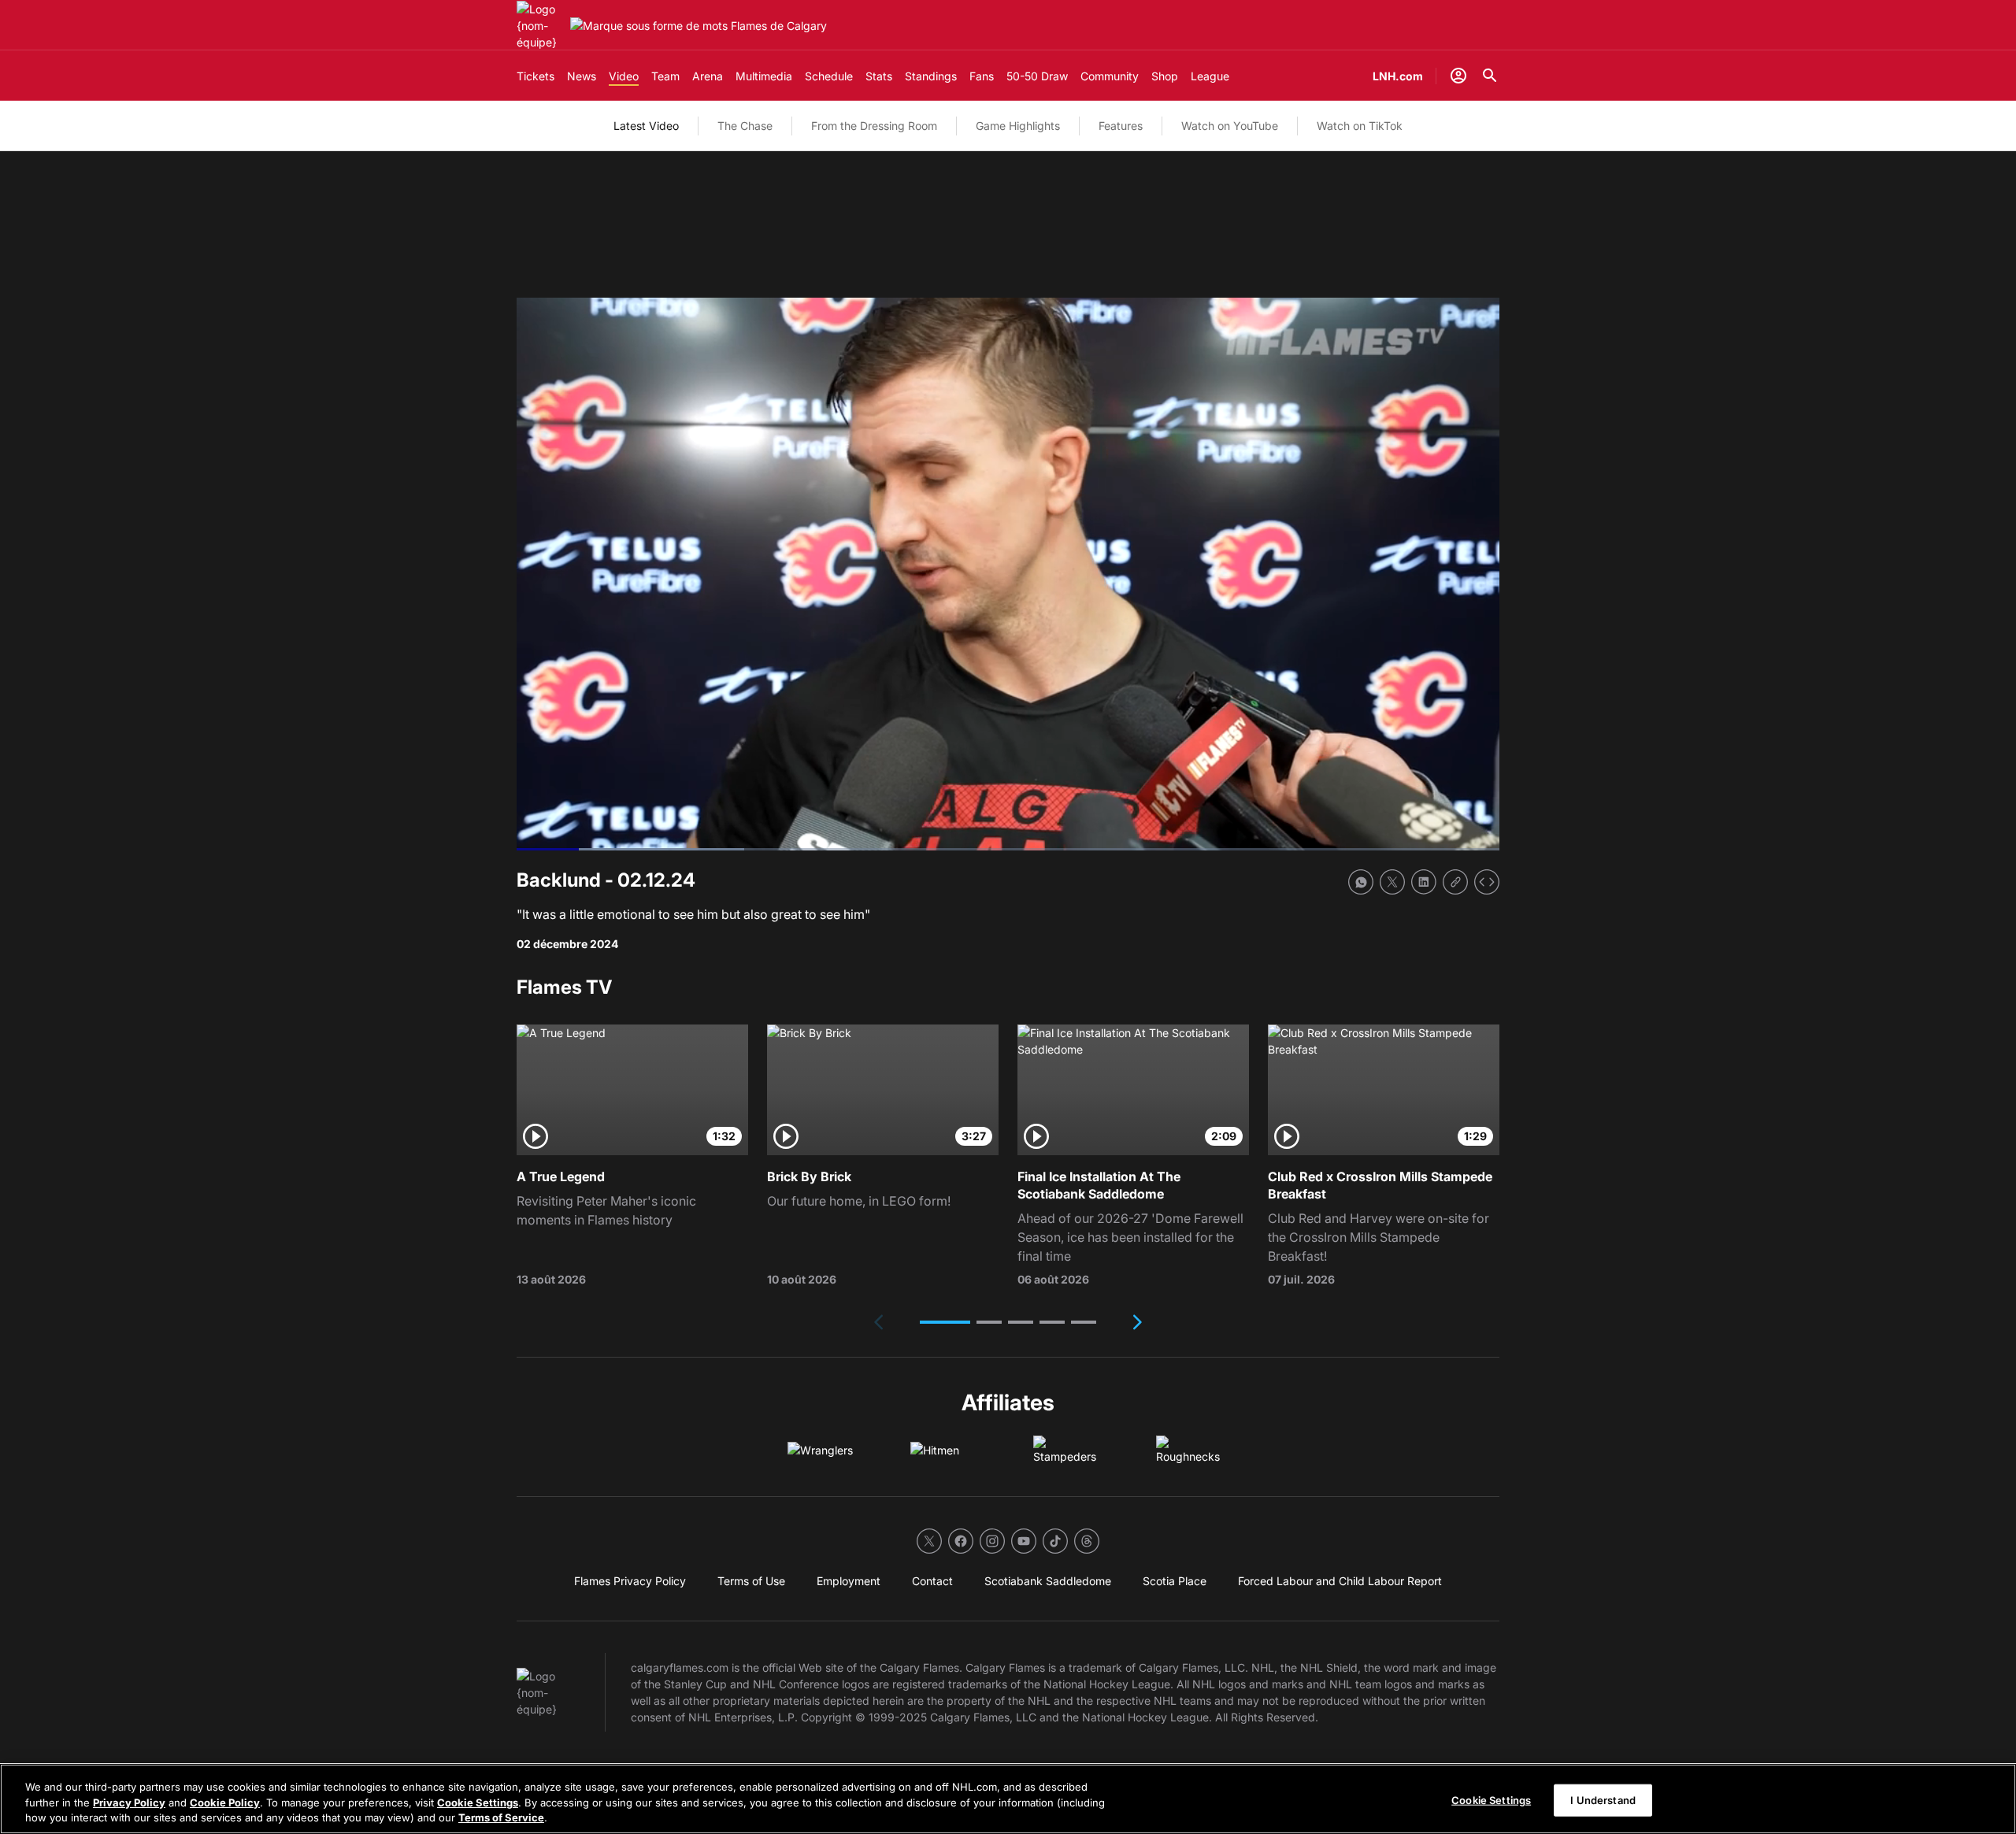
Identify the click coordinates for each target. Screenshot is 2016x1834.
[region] (1008, 1799)
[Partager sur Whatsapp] (1361, 882)
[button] (945, 1322)
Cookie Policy (225, 1803)
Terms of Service (501, 1817)
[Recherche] (1490, 76)
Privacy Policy (129, 1803)
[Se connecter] (1458, 76)
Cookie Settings (478, 1803)
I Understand (1603, 1799)
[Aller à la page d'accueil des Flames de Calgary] (540, 26)
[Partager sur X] (1392, 882)
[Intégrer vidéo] (1487, 882)
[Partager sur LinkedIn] (1424, 882)
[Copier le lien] (1455, 882)
